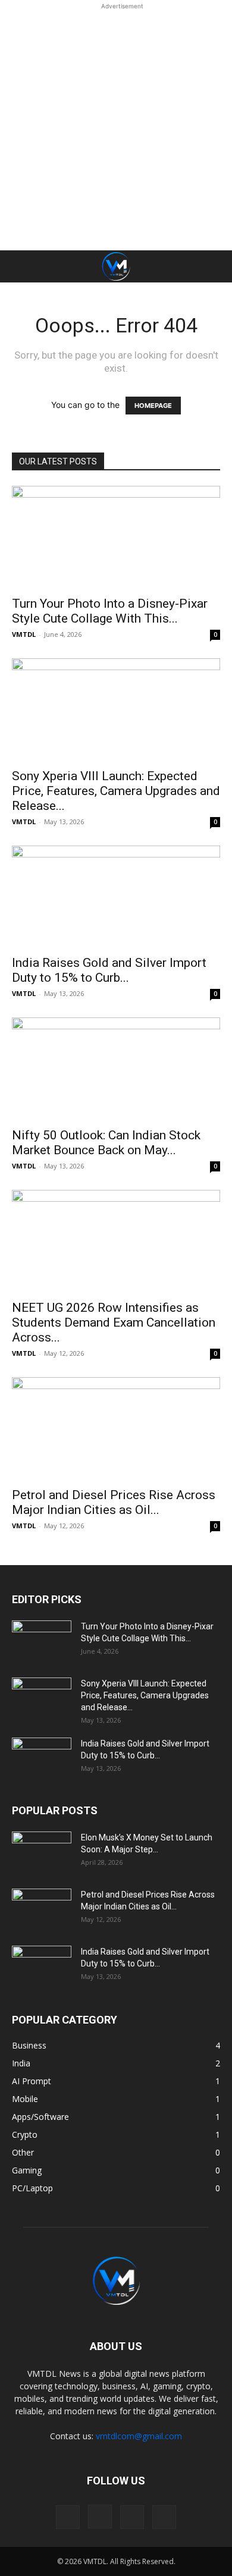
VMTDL (24, 634)
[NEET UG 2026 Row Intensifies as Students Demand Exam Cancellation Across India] (116, 1241)
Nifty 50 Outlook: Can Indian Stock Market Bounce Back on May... (106, 1143)
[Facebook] (68, 2517)
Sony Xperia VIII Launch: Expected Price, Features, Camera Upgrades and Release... (116, 791)
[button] (19, 266)
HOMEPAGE (153, 406)
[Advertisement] (116, 128)
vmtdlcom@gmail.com (139, 2436)
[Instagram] (100, 2517)
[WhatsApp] (132, 2517)
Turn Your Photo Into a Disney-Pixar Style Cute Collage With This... (110, 611)
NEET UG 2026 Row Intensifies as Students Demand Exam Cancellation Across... (114, 1322)
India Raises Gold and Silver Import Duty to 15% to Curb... (109, 970)
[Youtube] (164, 2517)
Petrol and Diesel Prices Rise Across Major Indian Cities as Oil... (114, 1502)
